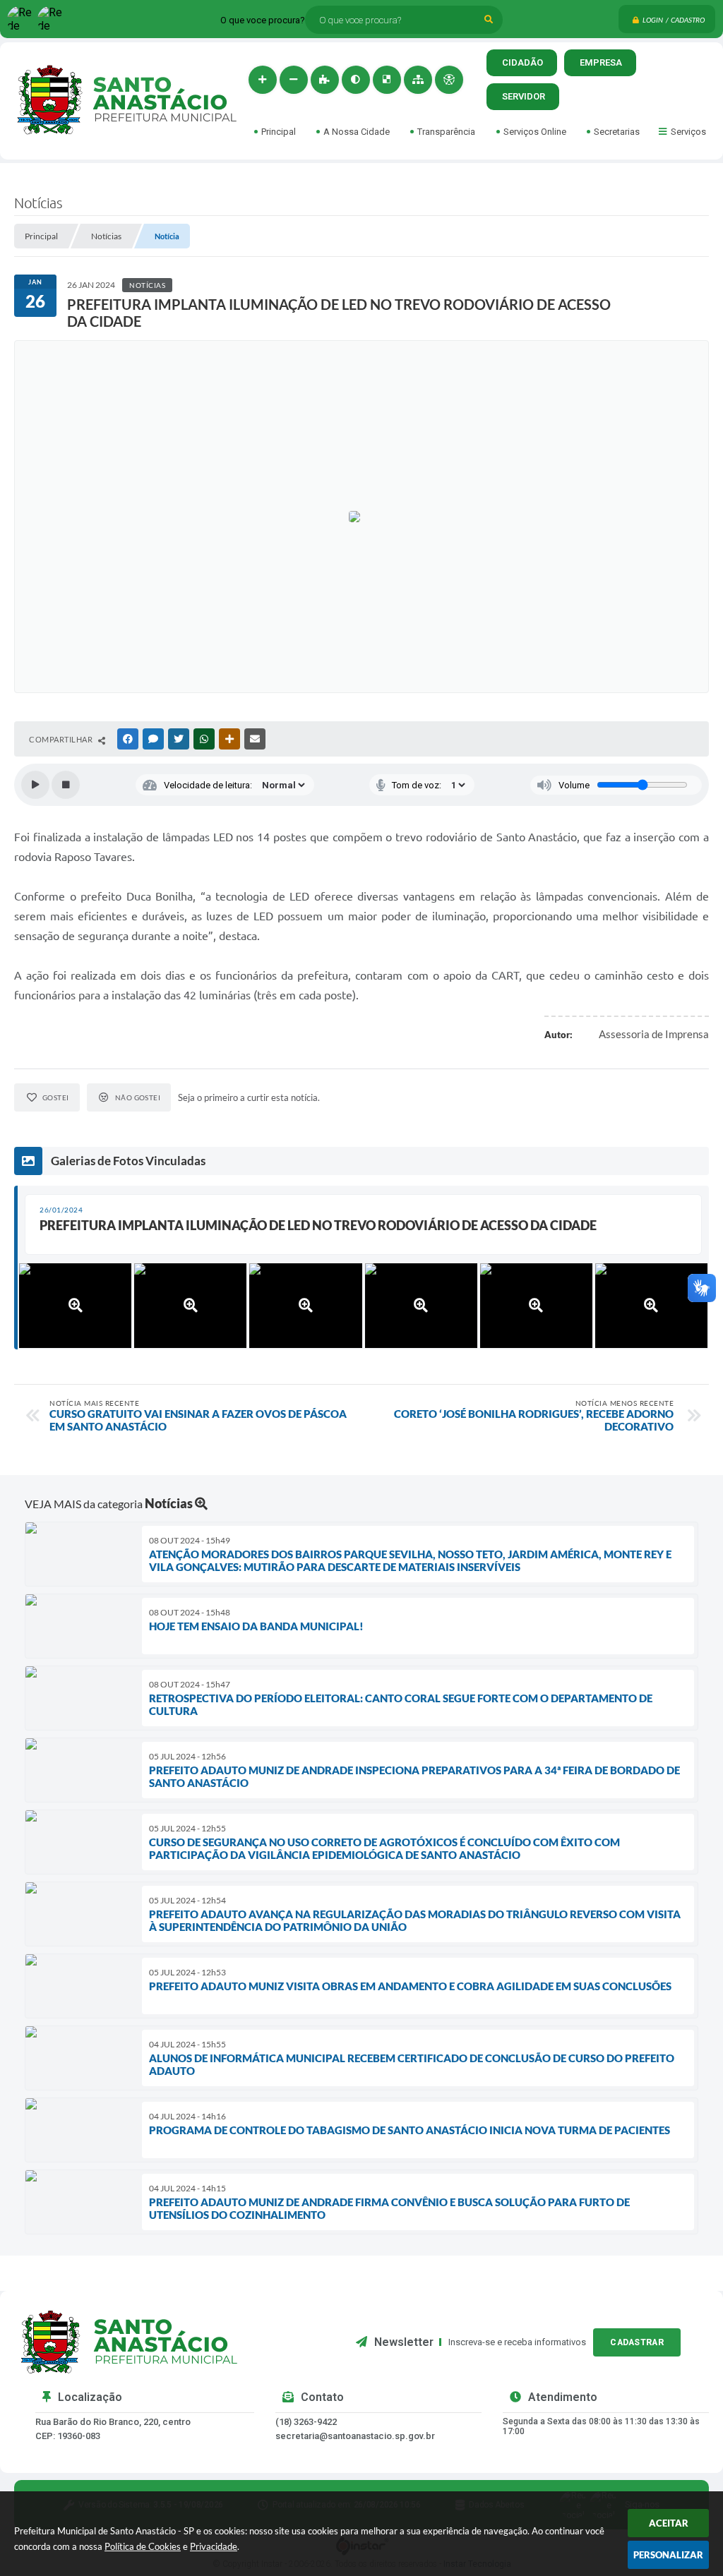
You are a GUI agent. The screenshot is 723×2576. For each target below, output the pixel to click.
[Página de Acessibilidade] (449, 80)
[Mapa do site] (418, 80)
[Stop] (66, 785)
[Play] (35, 785)
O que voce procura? (263, 20)
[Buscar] (489, 20)
